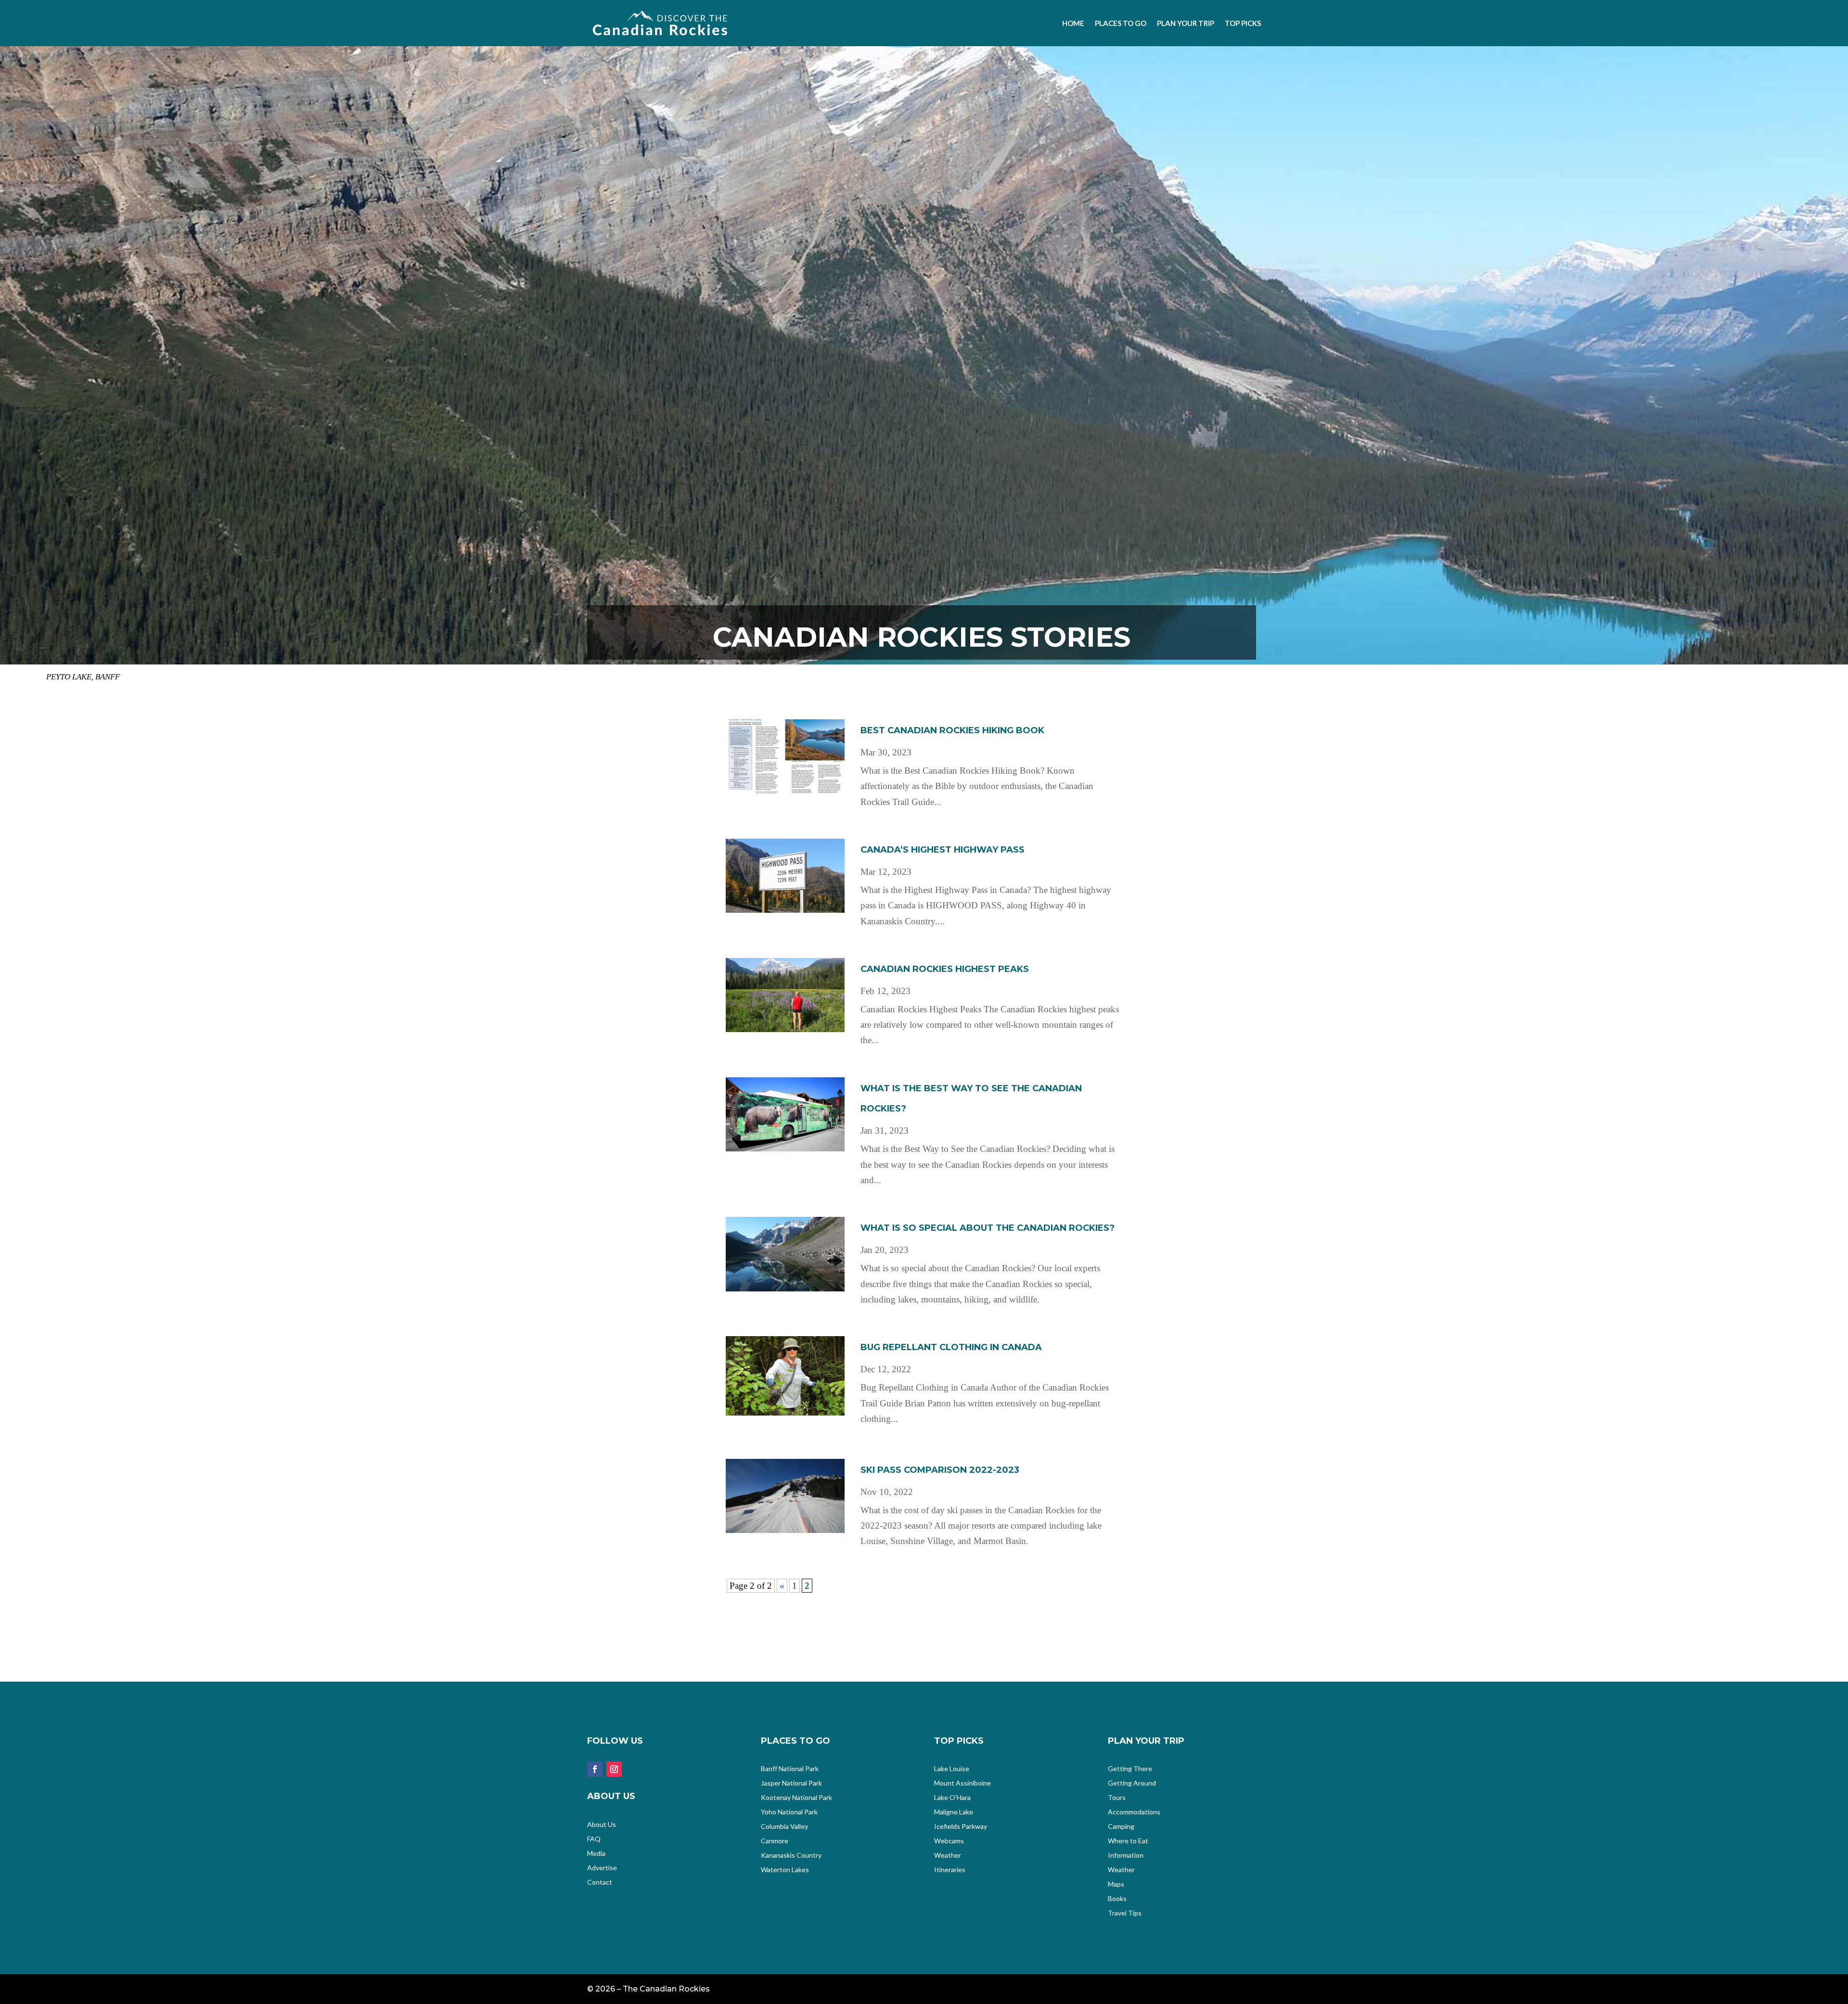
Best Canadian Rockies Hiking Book (952, 730)
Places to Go (1121, 23)
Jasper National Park (791, 1783)
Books (1117, 1899)
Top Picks (1243, 23)
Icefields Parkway (961, 1827)
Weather (948, 1856)
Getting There (1130, 1769)
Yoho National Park (789, 1812)
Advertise (602, 1868)
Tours (1117, 1798)
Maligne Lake (954, 1812)
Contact (600, 1883)
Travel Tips (1125, 1913)
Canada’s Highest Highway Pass (943, 850)
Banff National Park (790, 1769)
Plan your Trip (1186, 23)
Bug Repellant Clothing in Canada (951, 1347)
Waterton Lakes (785, 1870)
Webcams (949, 1841)
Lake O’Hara (952, 1798)
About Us (602, 1825)
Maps (1116, 1884)
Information (1126, 1856)
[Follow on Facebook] (595, 1769)
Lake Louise (952, 1769)
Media (596, 1854)
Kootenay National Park (796, 1798)
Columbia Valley (784, 1827)
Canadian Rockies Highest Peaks (945, 969)
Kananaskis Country (791, 1856)
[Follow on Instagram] (614, 1769)
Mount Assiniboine (962, 1783)
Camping (1121, 1827)
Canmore (775, 1841)
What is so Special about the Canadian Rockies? (988, 1228)
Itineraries (950, 1870)
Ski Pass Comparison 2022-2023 (940, 1470)
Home (1073, 23)
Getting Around (1132, 1783)
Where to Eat (1128, 1841)
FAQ (594, 1839)
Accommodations (1134, 1812)
